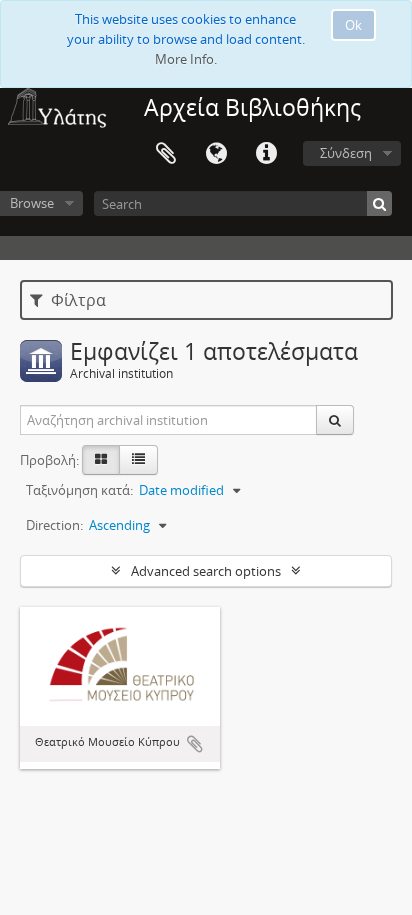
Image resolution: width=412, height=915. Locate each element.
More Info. (186, 59)
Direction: (54, 525)
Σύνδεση (346, 153)
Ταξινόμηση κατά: (79, 490)
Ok (353, 25)
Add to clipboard (195, 744)
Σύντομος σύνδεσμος (266, 154)
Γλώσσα (216, 154)
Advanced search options (206, 571)
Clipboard (166, 154)
